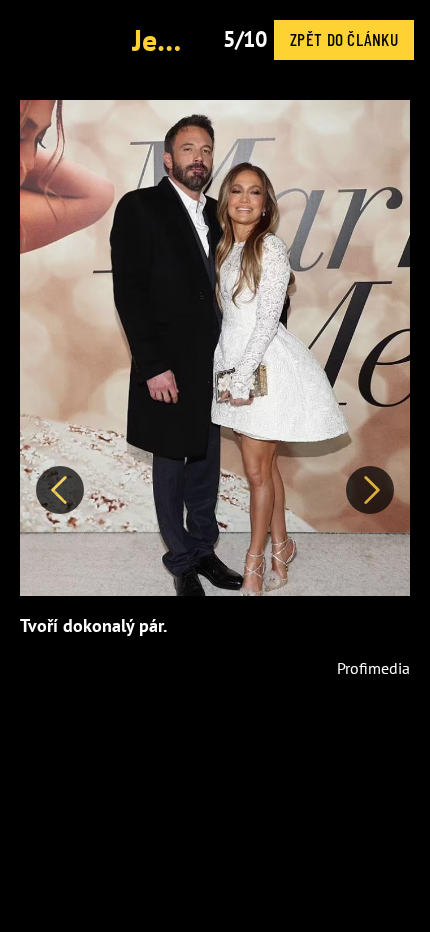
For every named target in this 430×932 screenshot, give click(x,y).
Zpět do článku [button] (344, 39)
